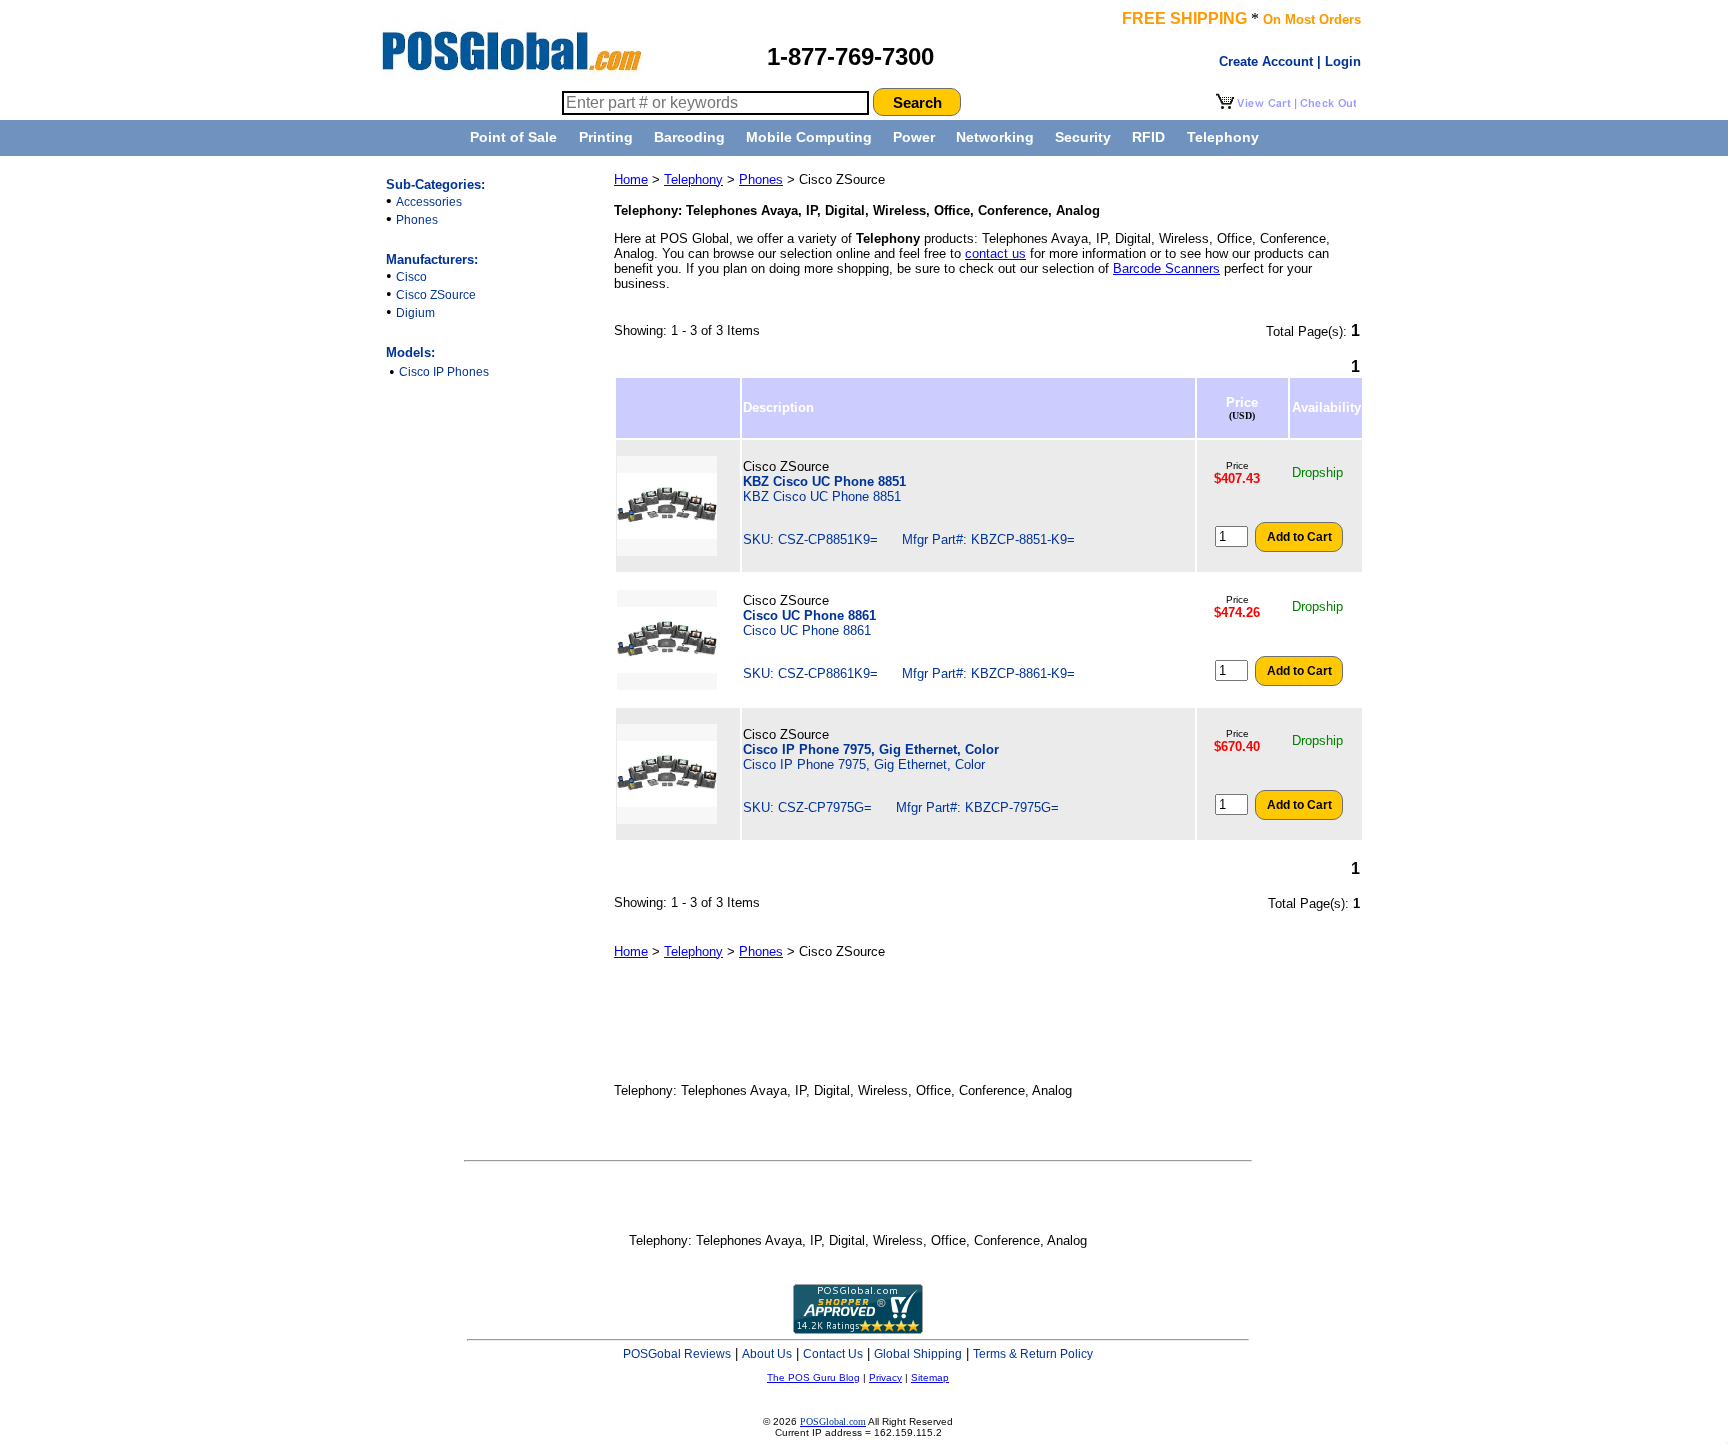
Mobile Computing (809, 137)
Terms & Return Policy (1033, 1354)
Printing (606, 137)
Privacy (885, 1377)
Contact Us (833, 1354)
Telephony (1223, 137)
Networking (995, 137)
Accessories (429, 202)
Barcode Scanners (1166, 268)
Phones (417, 220)
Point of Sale (513, 137)
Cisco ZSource (436, 295)
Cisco (411, 277)
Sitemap (930, 1377)
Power (914, 137)
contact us (995, 253)
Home (631, 179)
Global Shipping (918, 1354)
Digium (415, 313)
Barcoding (689, 137)
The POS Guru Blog (813, 1377)
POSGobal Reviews (677, 1354)
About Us (767, 1354)
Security (1083, 137)
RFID (1148, 137)
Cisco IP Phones (444, 372)
